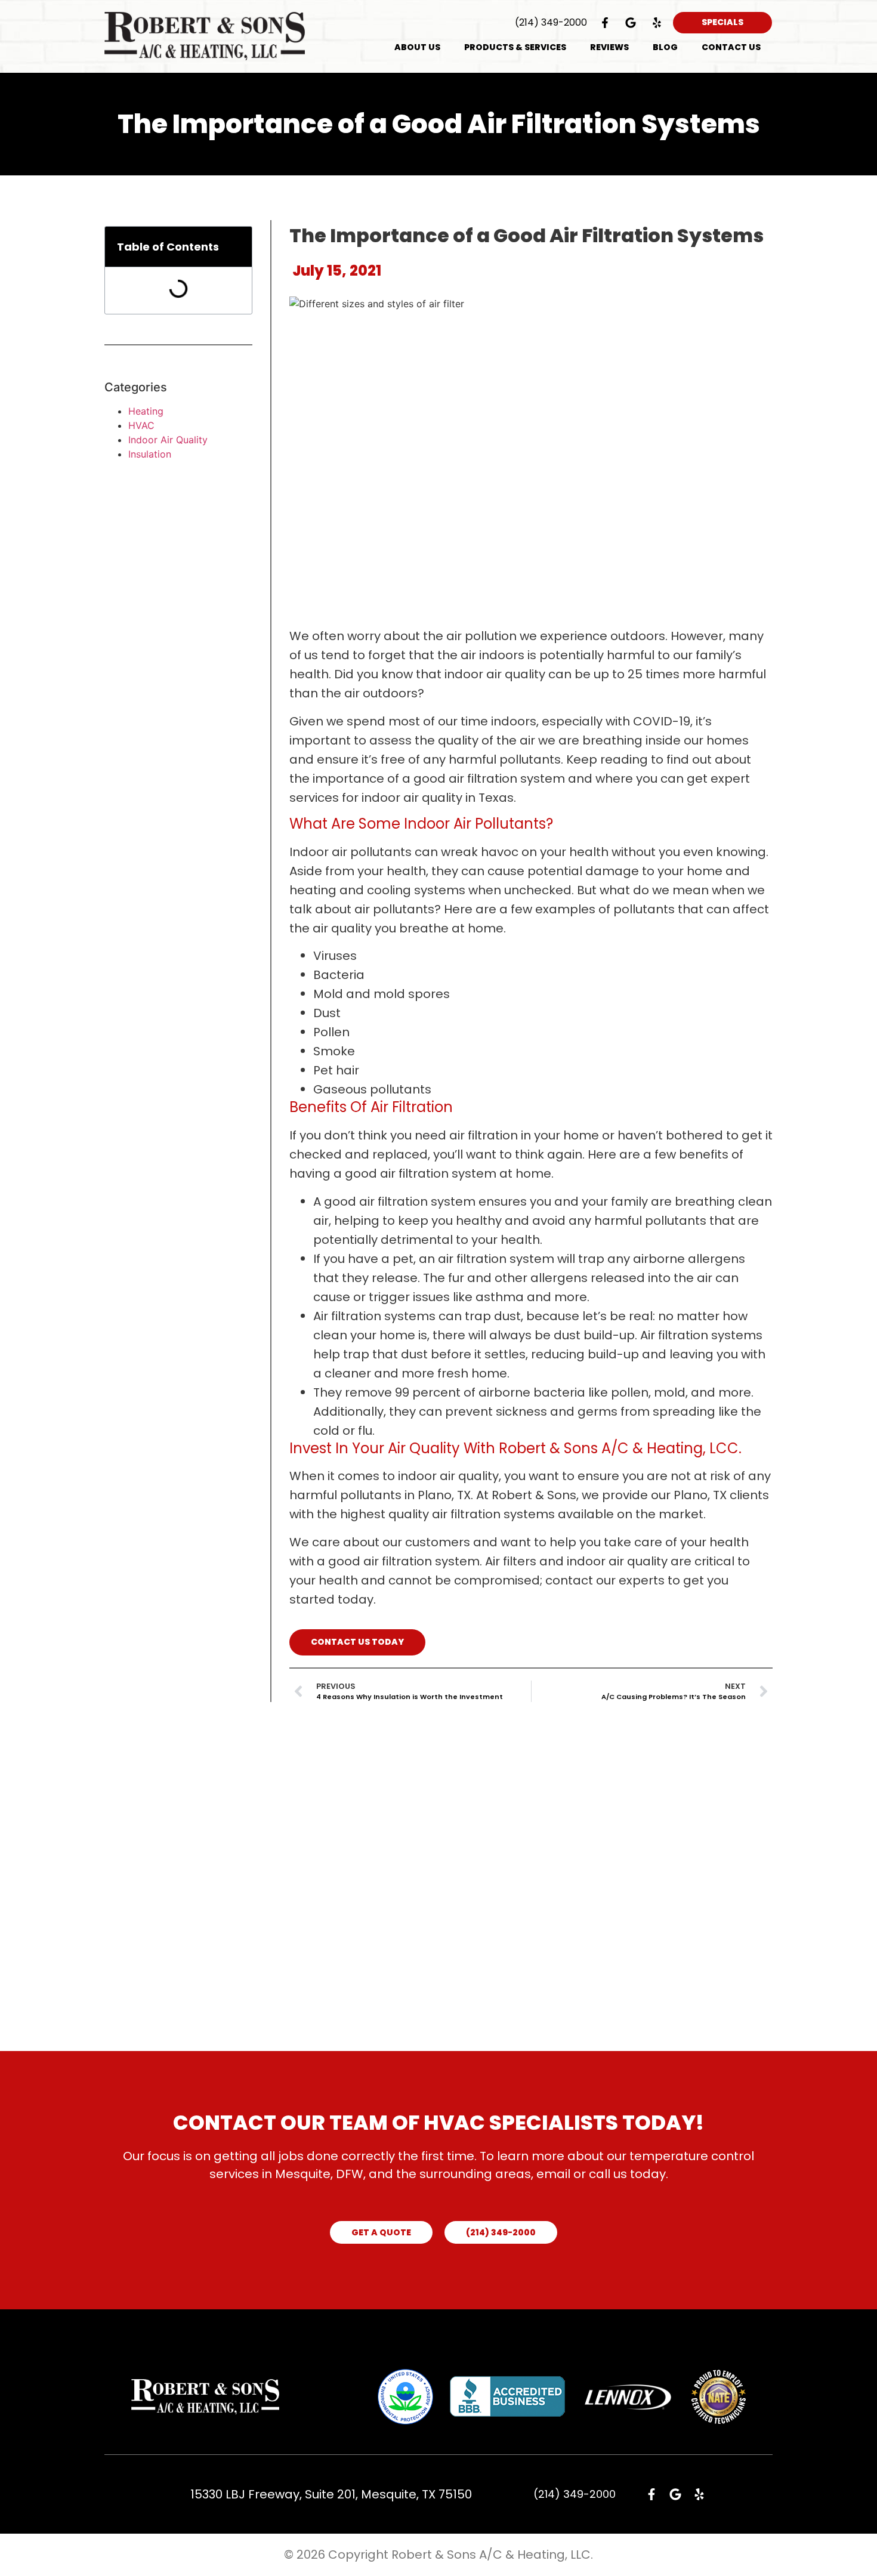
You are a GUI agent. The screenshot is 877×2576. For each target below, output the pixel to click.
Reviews (609, 47)
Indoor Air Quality (168, 440)
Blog (665, 47)
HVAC (141, 425)
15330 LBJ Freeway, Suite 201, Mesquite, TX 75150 (331, 2494)
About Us (417, 47)
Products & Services (515, 47)
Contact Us (731, 47)
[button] (235, 247)
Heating (146, 411)
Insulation (150, 454)
